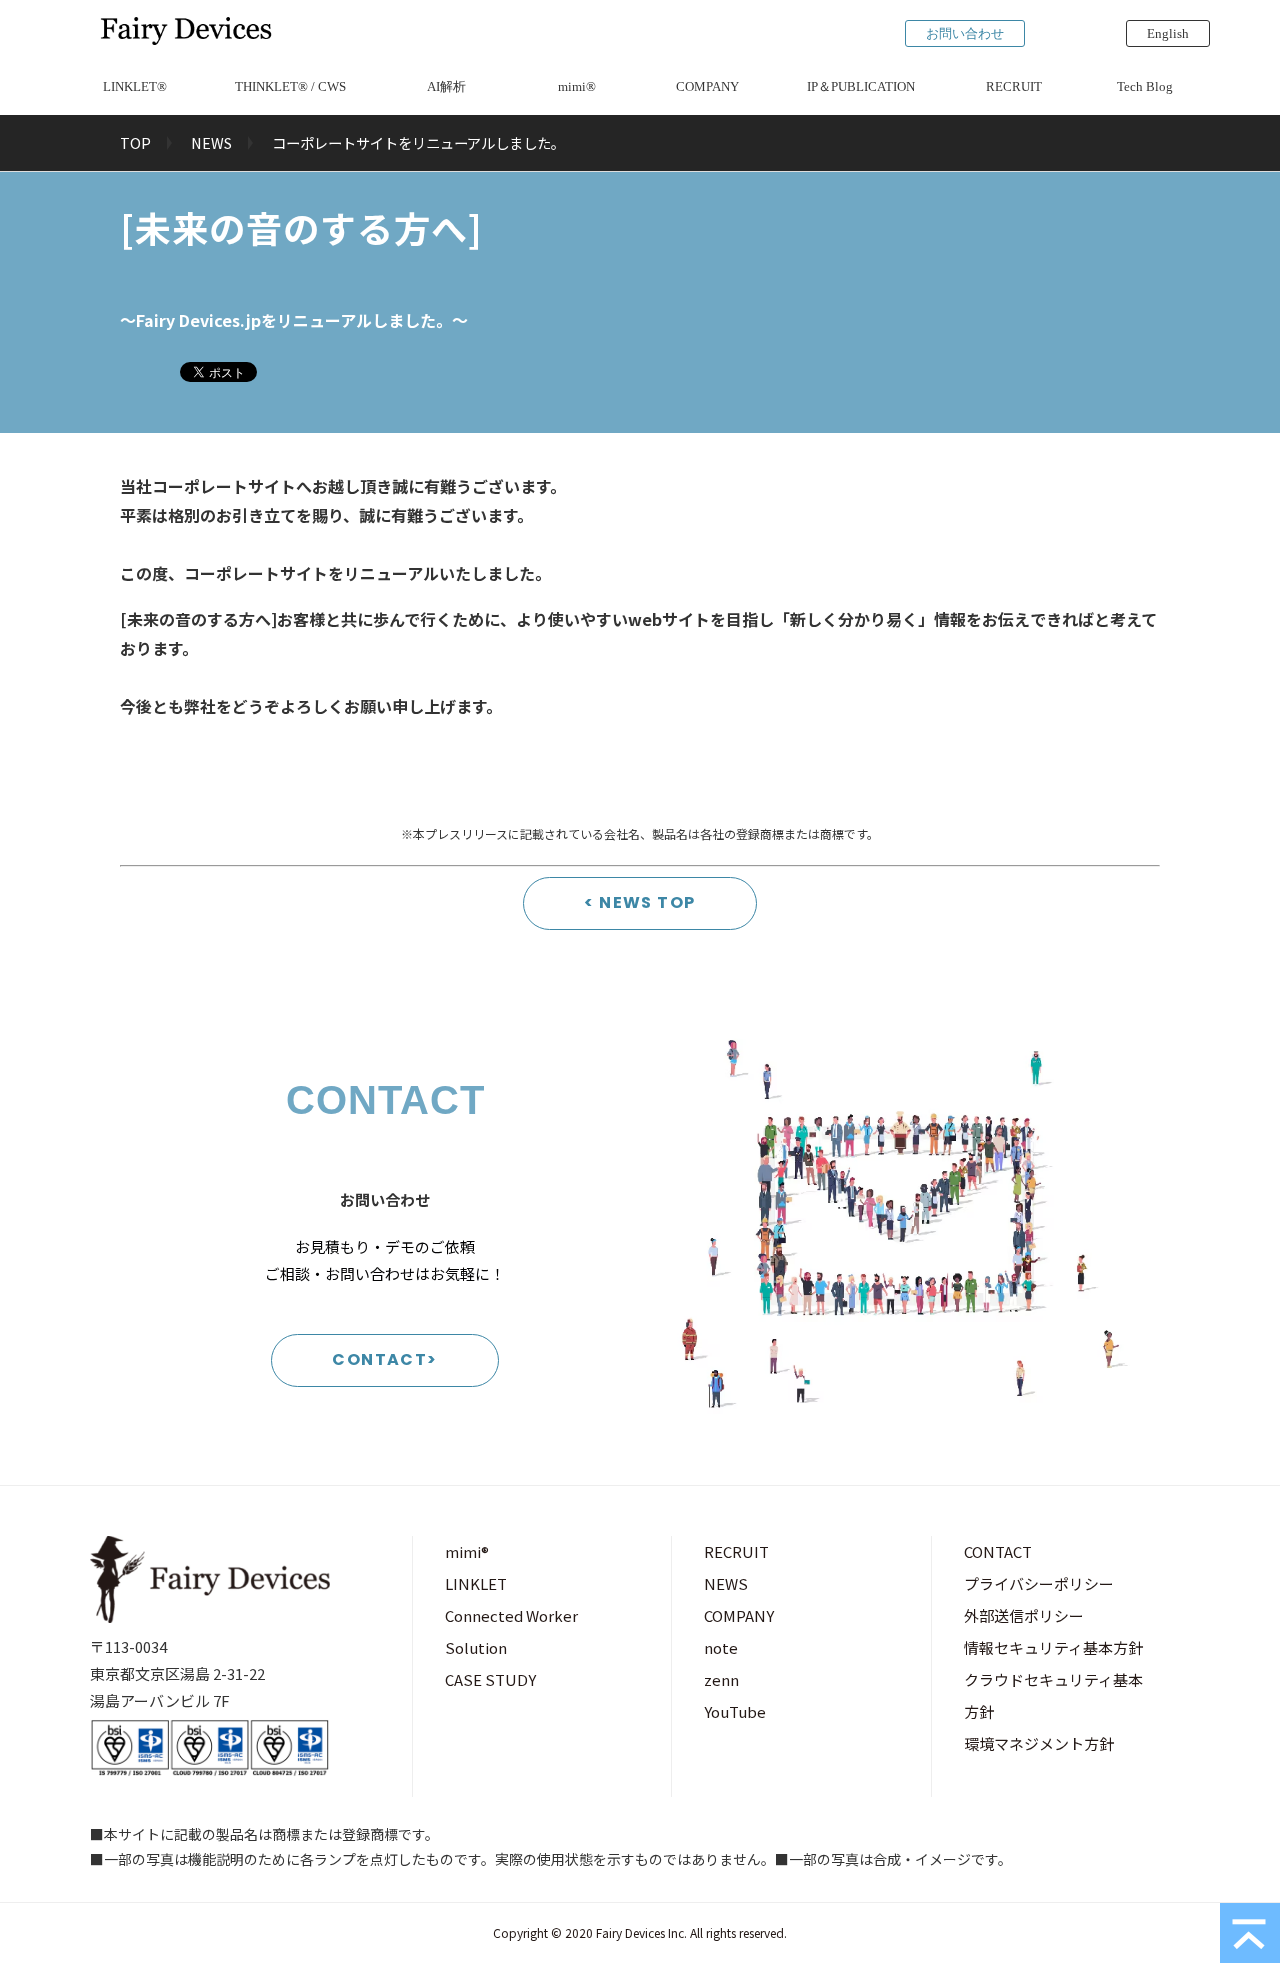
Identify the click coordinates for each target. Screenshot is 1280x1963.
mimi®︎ (577, 86)
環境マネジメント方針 (1039, 1743)
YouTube (735, 1711)
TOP (135, 142)
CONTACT (998, 1551)
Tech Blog (1145, 86)
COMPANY (707, 86)
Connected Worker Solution (511, 1631)
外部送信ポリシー (1024, 1615)
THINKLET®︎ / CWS (290, 86)
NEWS (211, 142)
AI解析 (446, 86)
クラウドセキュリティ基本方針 (1053, 1695)
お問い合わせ (965, 33)
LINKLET (476, 1583)
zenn (721, 1679)
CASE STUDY (490, 1679)
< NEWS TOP (639, 902)
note (721, 1647)
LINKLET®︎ (135, 86)
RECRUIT (1014, 86)
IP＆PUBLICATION (861, 86)
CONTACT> (385, 1359)
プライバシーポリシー (1039, 1583)
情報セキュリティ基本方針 (1053, 1647)
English (1168, 33)
